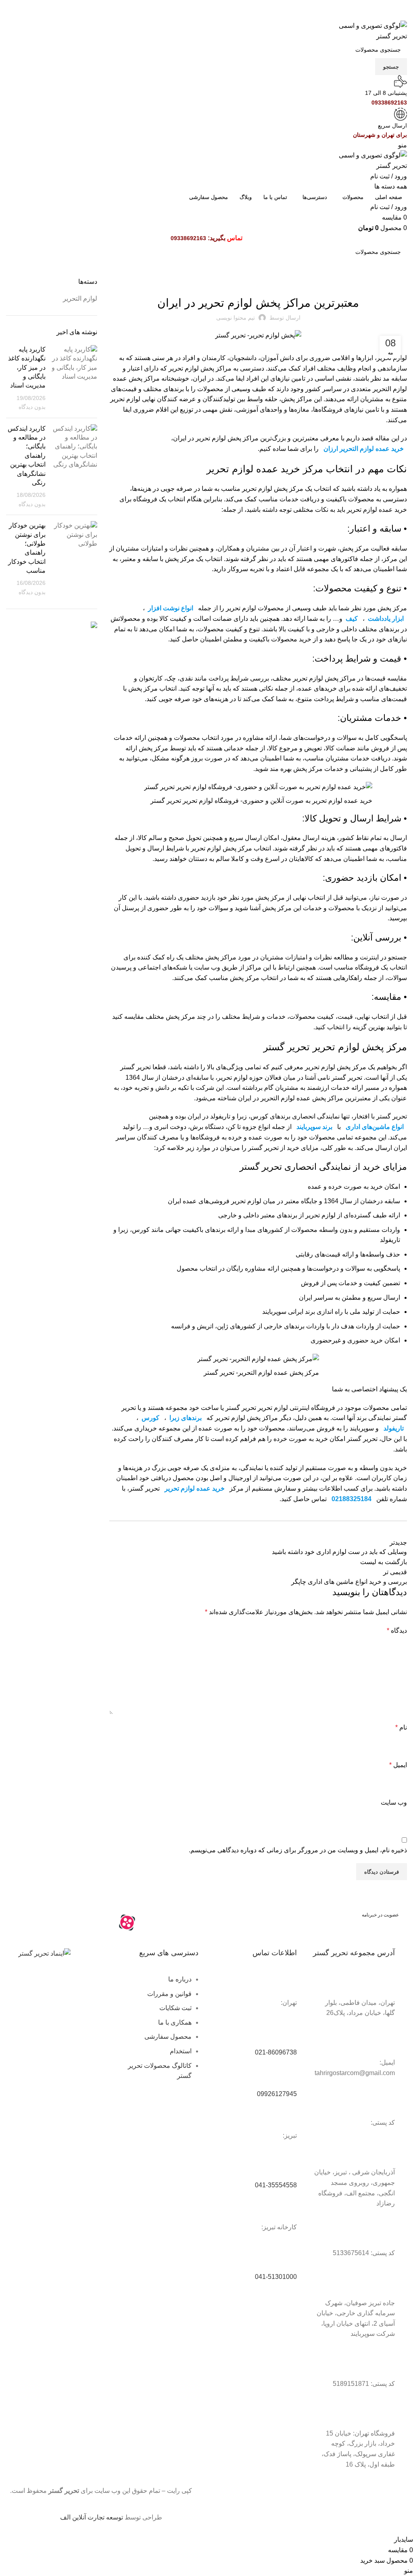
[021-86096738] (287, 2034)
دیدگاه (397, 1630)
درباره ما (180, 1979)
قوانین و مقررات (169, 1994)
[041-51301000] (287, 2258)
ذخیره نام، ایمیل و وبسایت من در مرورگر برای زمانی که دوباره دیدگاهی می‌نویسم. (298, 1850)
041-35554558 (276, 2185)
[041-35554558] (287, 2167)
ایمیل (398, 1765)
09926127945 (277, 2094)
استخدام (181, 2051)
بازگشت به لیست (384, 1562)
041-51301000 (276, 2277)
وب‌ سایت (394, 1802)
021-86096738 (276, 2052)
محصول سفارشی (168, 2037)
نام (401, 1727)
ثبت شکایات (175, 2008)
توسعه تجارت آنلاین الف (92, 2517)
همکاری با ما (175, 2022)
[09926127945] (287, 2075)
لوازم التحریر (258, 282)
